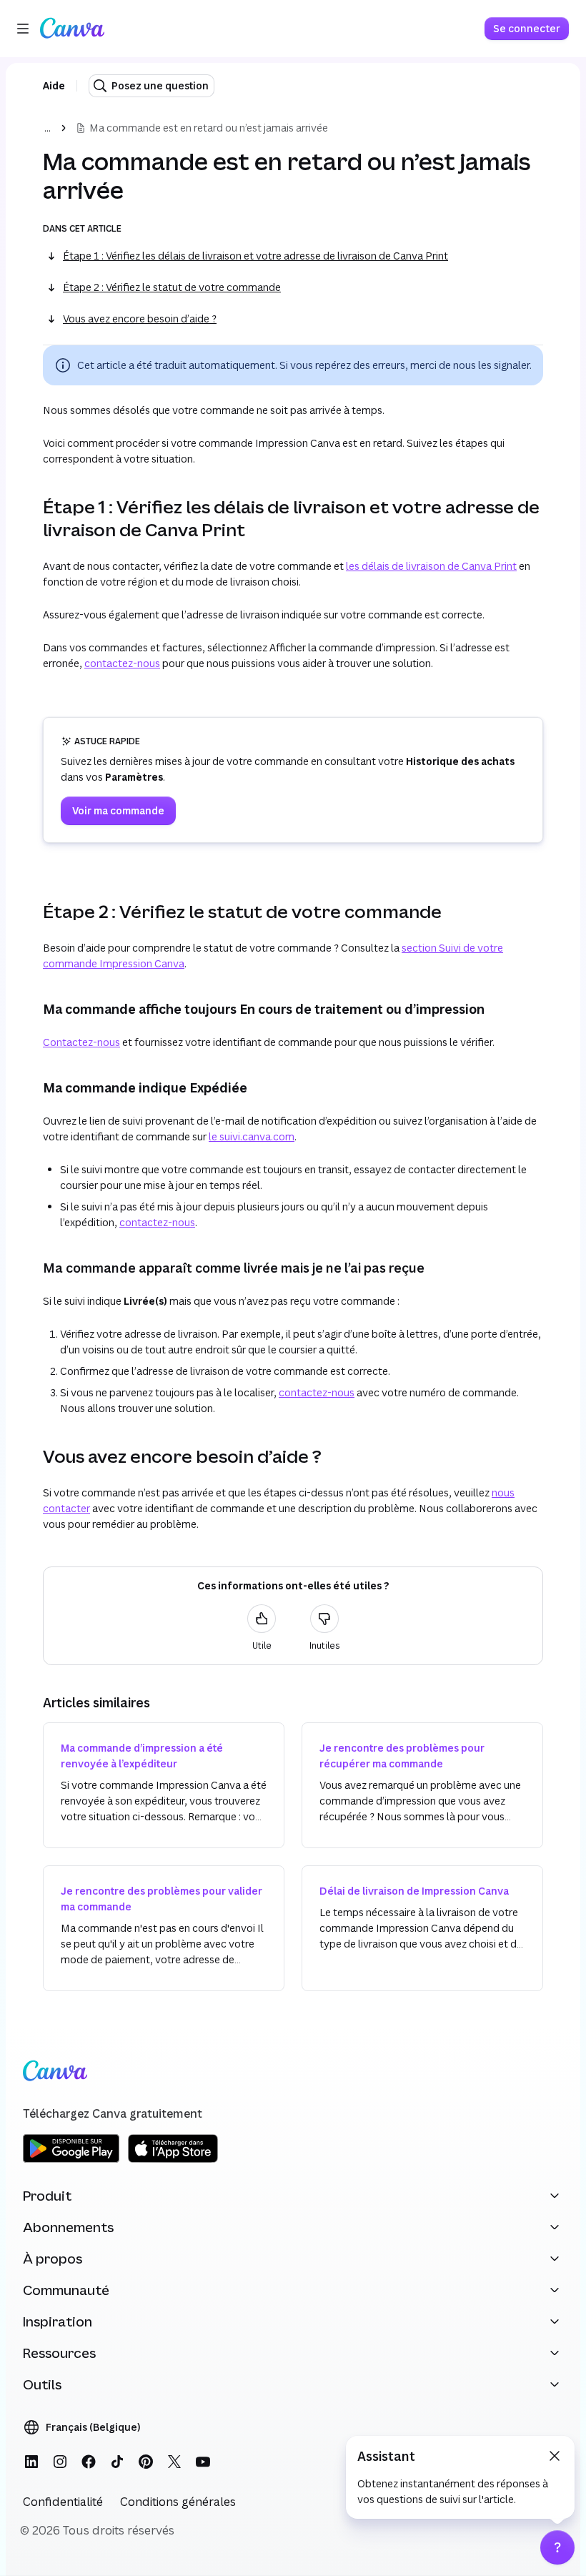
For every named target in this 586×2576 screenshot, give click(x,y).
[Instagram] (60, 2462)
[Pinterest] (146, 2462)
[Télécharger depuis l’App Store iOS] (173, 2160)
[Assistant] (557, 2547)
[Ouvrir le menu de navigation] (23, 29)
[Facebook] (89, 2462)
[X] (174, 2462)
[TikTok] (117, 2462)
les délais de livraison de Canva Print (431, 566)
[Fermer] (555, 2456)
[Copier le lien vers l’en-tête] (31, 518)
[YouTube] (203, 2462)
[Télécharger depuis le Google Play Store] (71, 2160)
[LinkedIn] (31, 2462)
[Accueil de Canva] (72, 29)
